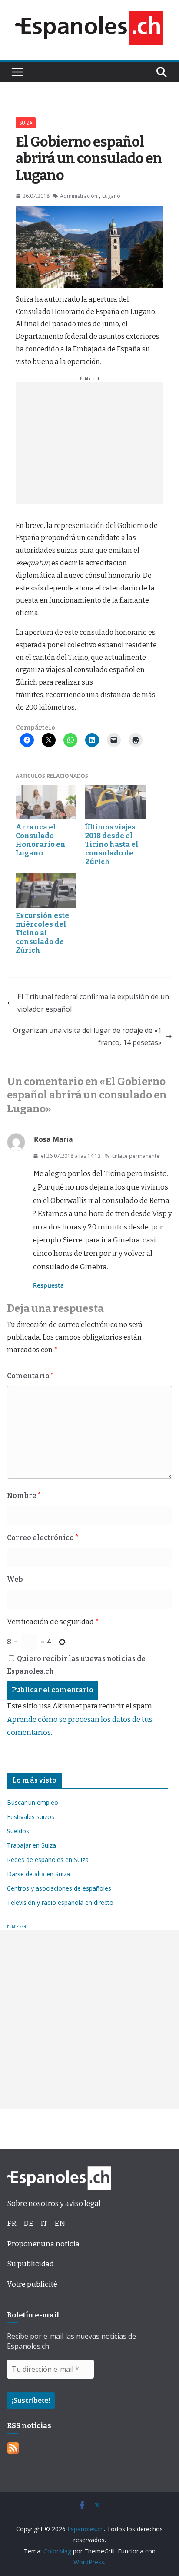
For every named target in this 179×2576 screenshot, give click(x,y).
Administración (79, 196)
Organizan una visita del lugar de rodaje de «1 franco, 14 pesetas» (87, 1037)
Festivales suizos (31, 1817)
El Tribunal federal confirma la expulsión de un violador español (93, 1003)
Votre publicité (32, 2284)
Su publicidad (30, 2264)
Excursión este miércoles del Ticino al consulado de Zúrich (42, 933)
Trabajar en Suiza (31, 1845)
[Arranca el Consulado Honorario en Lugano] (46, 802)
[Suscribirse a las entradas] (13, 2448)
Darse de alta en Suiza (38, 1874)
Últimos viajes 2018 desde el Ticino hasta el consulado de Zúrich (112, 844)
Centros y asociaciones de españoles (59, 1888)
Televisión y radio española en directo (60, 1903)
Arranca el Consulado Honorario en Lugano (41, 840)
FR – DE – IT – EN (36, 2224)
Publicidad (17, 1927)
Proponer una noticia (43, 2244)
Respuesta (48, 1285)
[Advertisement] (89, 443)
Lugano (111, 196)
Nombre (24, 1496)
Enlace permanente (136, 1156)
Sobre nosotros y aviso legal (54, 2204)
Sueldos (18, 1831)
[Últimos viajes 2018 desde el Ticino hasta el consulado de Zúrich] (116, 802)
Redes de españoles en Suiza (48, 1860)
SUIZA (26, 123)
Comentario (30, 1376)
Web (15, 1579)
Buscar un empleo (33, 1802)
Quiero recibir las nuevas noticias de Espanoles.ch (76, 1665)
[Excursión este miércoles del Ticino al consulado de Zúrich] (46, 891)
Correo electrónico (43, 1538)
